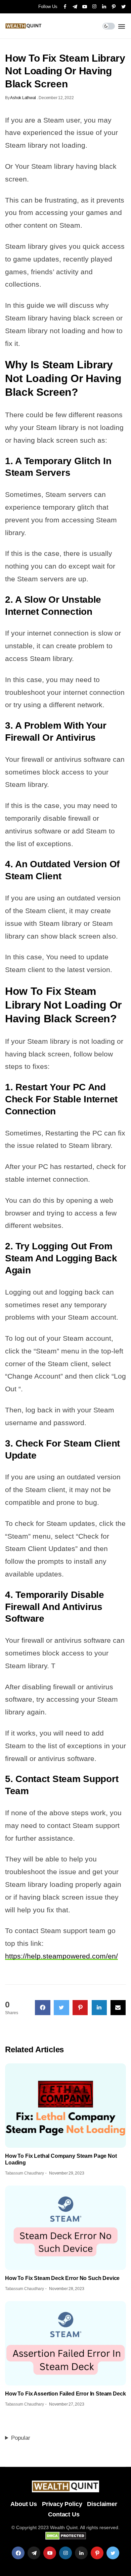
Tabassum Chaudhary (25, 2173)
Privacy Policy (62, 2504)
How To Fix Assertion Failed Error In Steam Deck (65, 2394)
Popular (21, 2438)
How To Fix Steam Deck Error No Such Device (62, 2278)
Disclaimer (102, 2504)
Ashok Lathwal (23, 98)
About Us (24, 2504)
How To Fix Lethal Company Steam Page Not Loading (61, 2159)
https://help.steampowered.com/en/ (61, 1956)
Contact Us (64, 2514)
